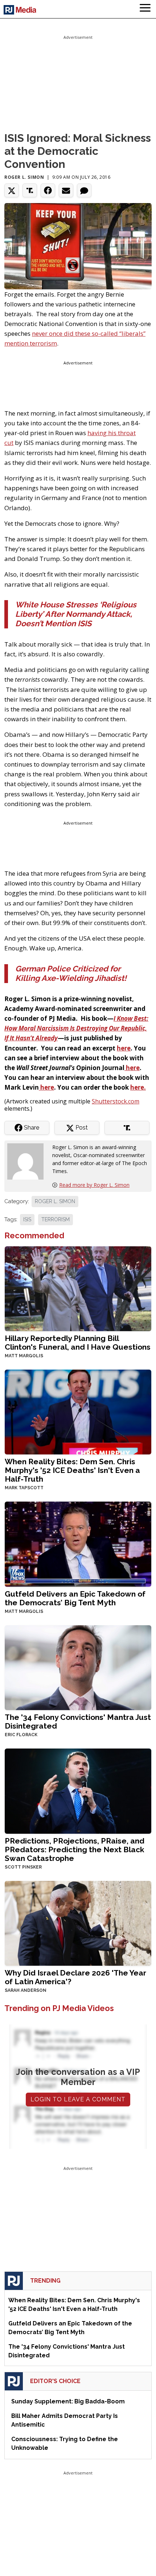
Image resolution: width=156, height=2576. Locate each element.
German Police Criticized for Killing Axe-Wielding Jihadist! (71, 973)
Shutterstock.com (116, 1101)
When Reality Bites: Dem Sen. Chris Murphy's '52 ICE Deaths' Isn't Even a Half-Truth (72, 1470)
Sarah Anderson (26, 1990)
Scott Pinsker (23, 1867)
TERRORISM (56, 1219)
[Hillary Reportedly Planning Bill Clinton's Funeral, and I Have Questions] (78, 1288)
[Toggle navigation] (145, 9)
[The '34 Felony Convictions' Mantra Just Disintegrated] (78, 1667)
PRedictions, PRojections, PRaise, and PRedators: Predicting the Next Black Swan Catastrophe (75, 1850)
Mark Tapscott (24, 1488)
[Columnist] (28, 1161)
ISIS (27, 1219)
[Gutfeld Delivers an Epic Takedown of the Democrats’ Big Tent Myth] (78, 1543)
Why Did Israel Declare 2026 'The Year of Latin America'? (75, 1977)
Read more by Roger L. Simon (94, 1185)
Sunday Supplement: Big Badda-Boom (68, 2401)
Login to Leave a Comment (78, 2099)
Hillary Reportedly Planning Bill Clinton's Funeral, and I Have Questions (78, 1343)
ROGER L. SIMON (55, 1201)
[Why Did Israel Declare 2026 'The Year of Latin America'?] (78, 1922)
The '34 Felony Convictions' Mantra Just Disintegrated (78, 1722)
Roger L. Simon (24, 177)
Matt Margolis (24, 1356)
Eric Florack (21, 1735)
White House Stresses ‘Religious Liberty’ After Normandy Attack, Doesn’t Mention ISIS (76, 614)
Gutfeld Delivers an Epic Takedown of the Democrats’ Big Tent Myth (75, 1598)
